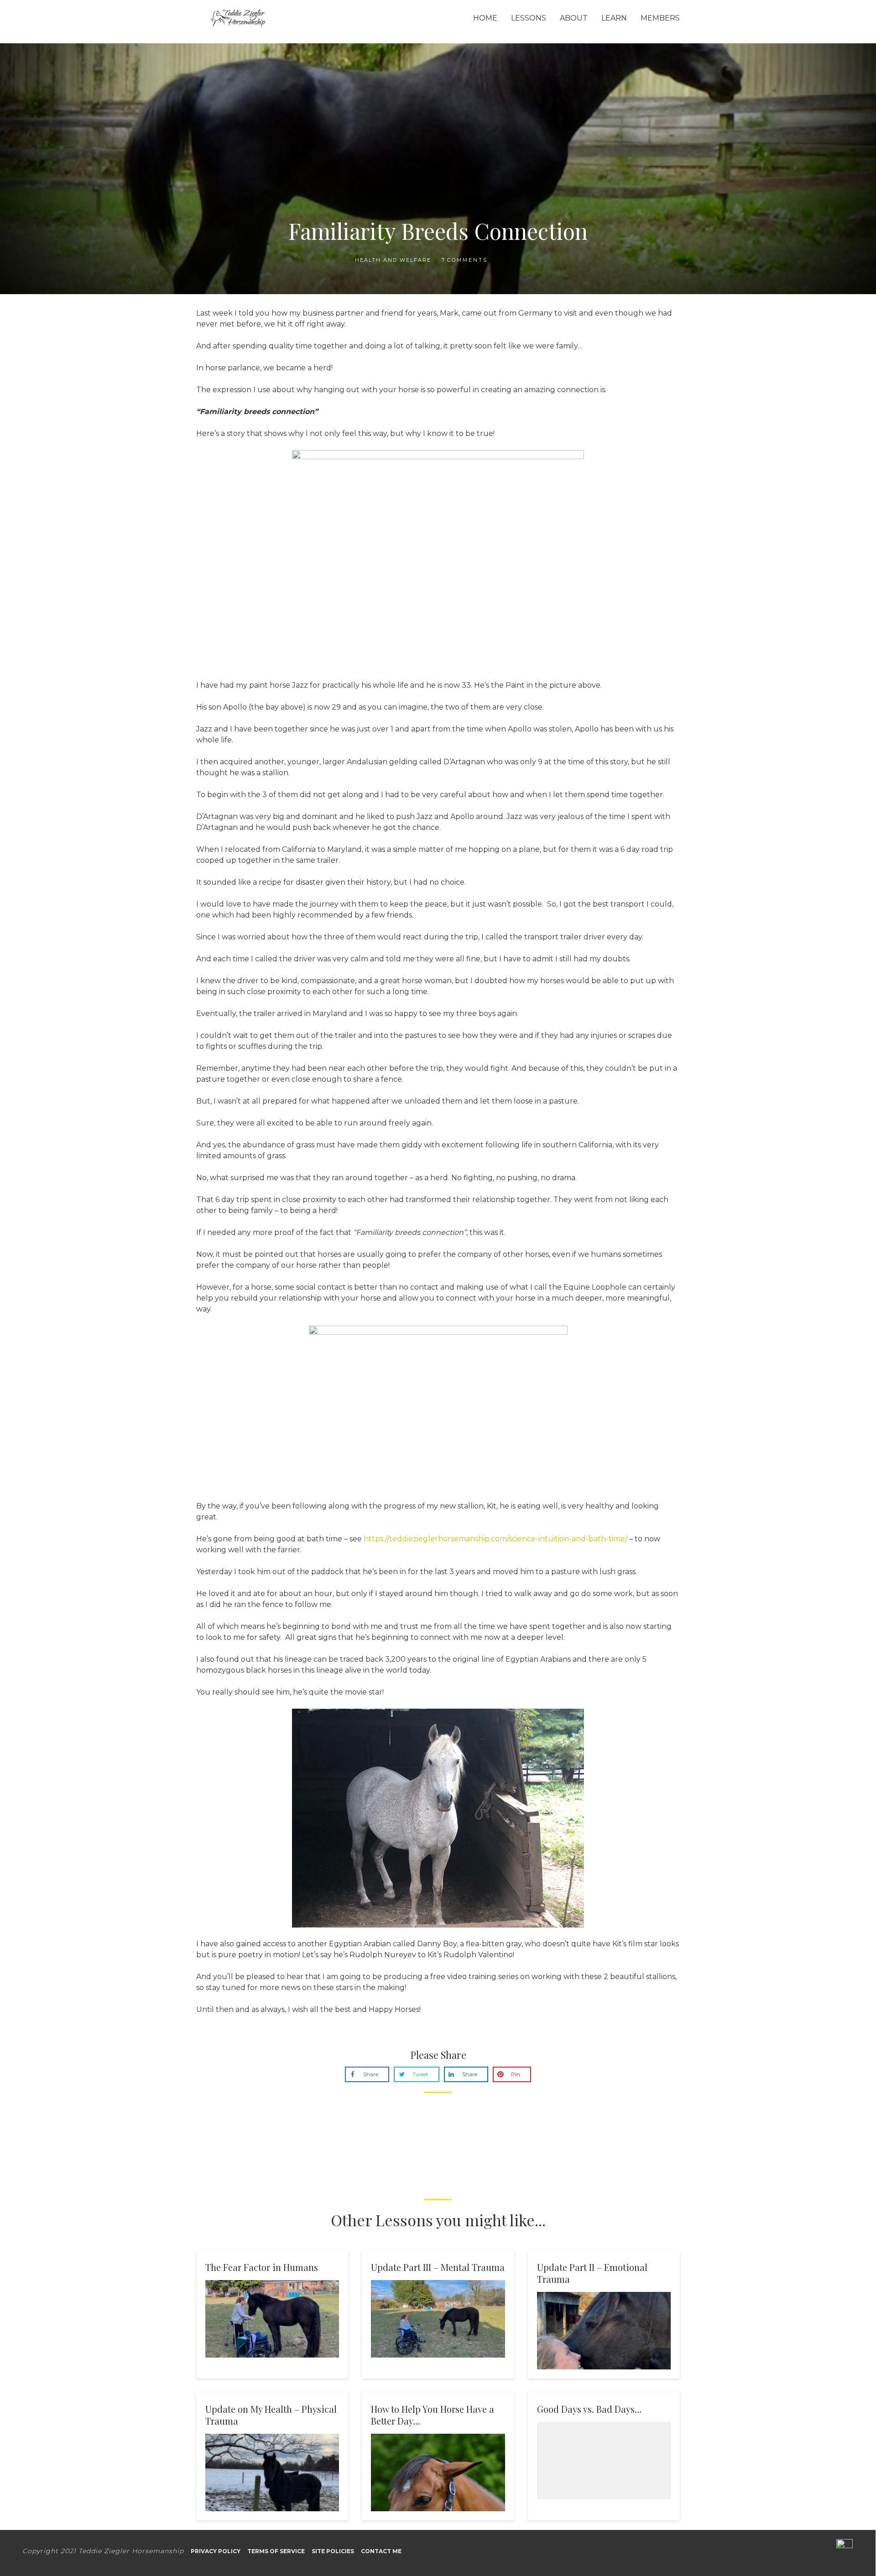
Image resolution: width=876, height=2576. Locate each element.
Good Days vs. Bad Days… (589, 2409)
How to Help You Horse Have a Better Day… (433, 2415)
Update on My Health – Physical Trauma (271, 2415)
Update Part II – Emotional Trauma (592, 2273)
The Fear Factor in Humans (262, 2267)
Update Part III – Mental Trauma (438, 2267)
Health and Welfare (393, 260)
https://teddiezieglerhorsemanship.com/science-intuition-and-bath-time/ (495, 1539)
